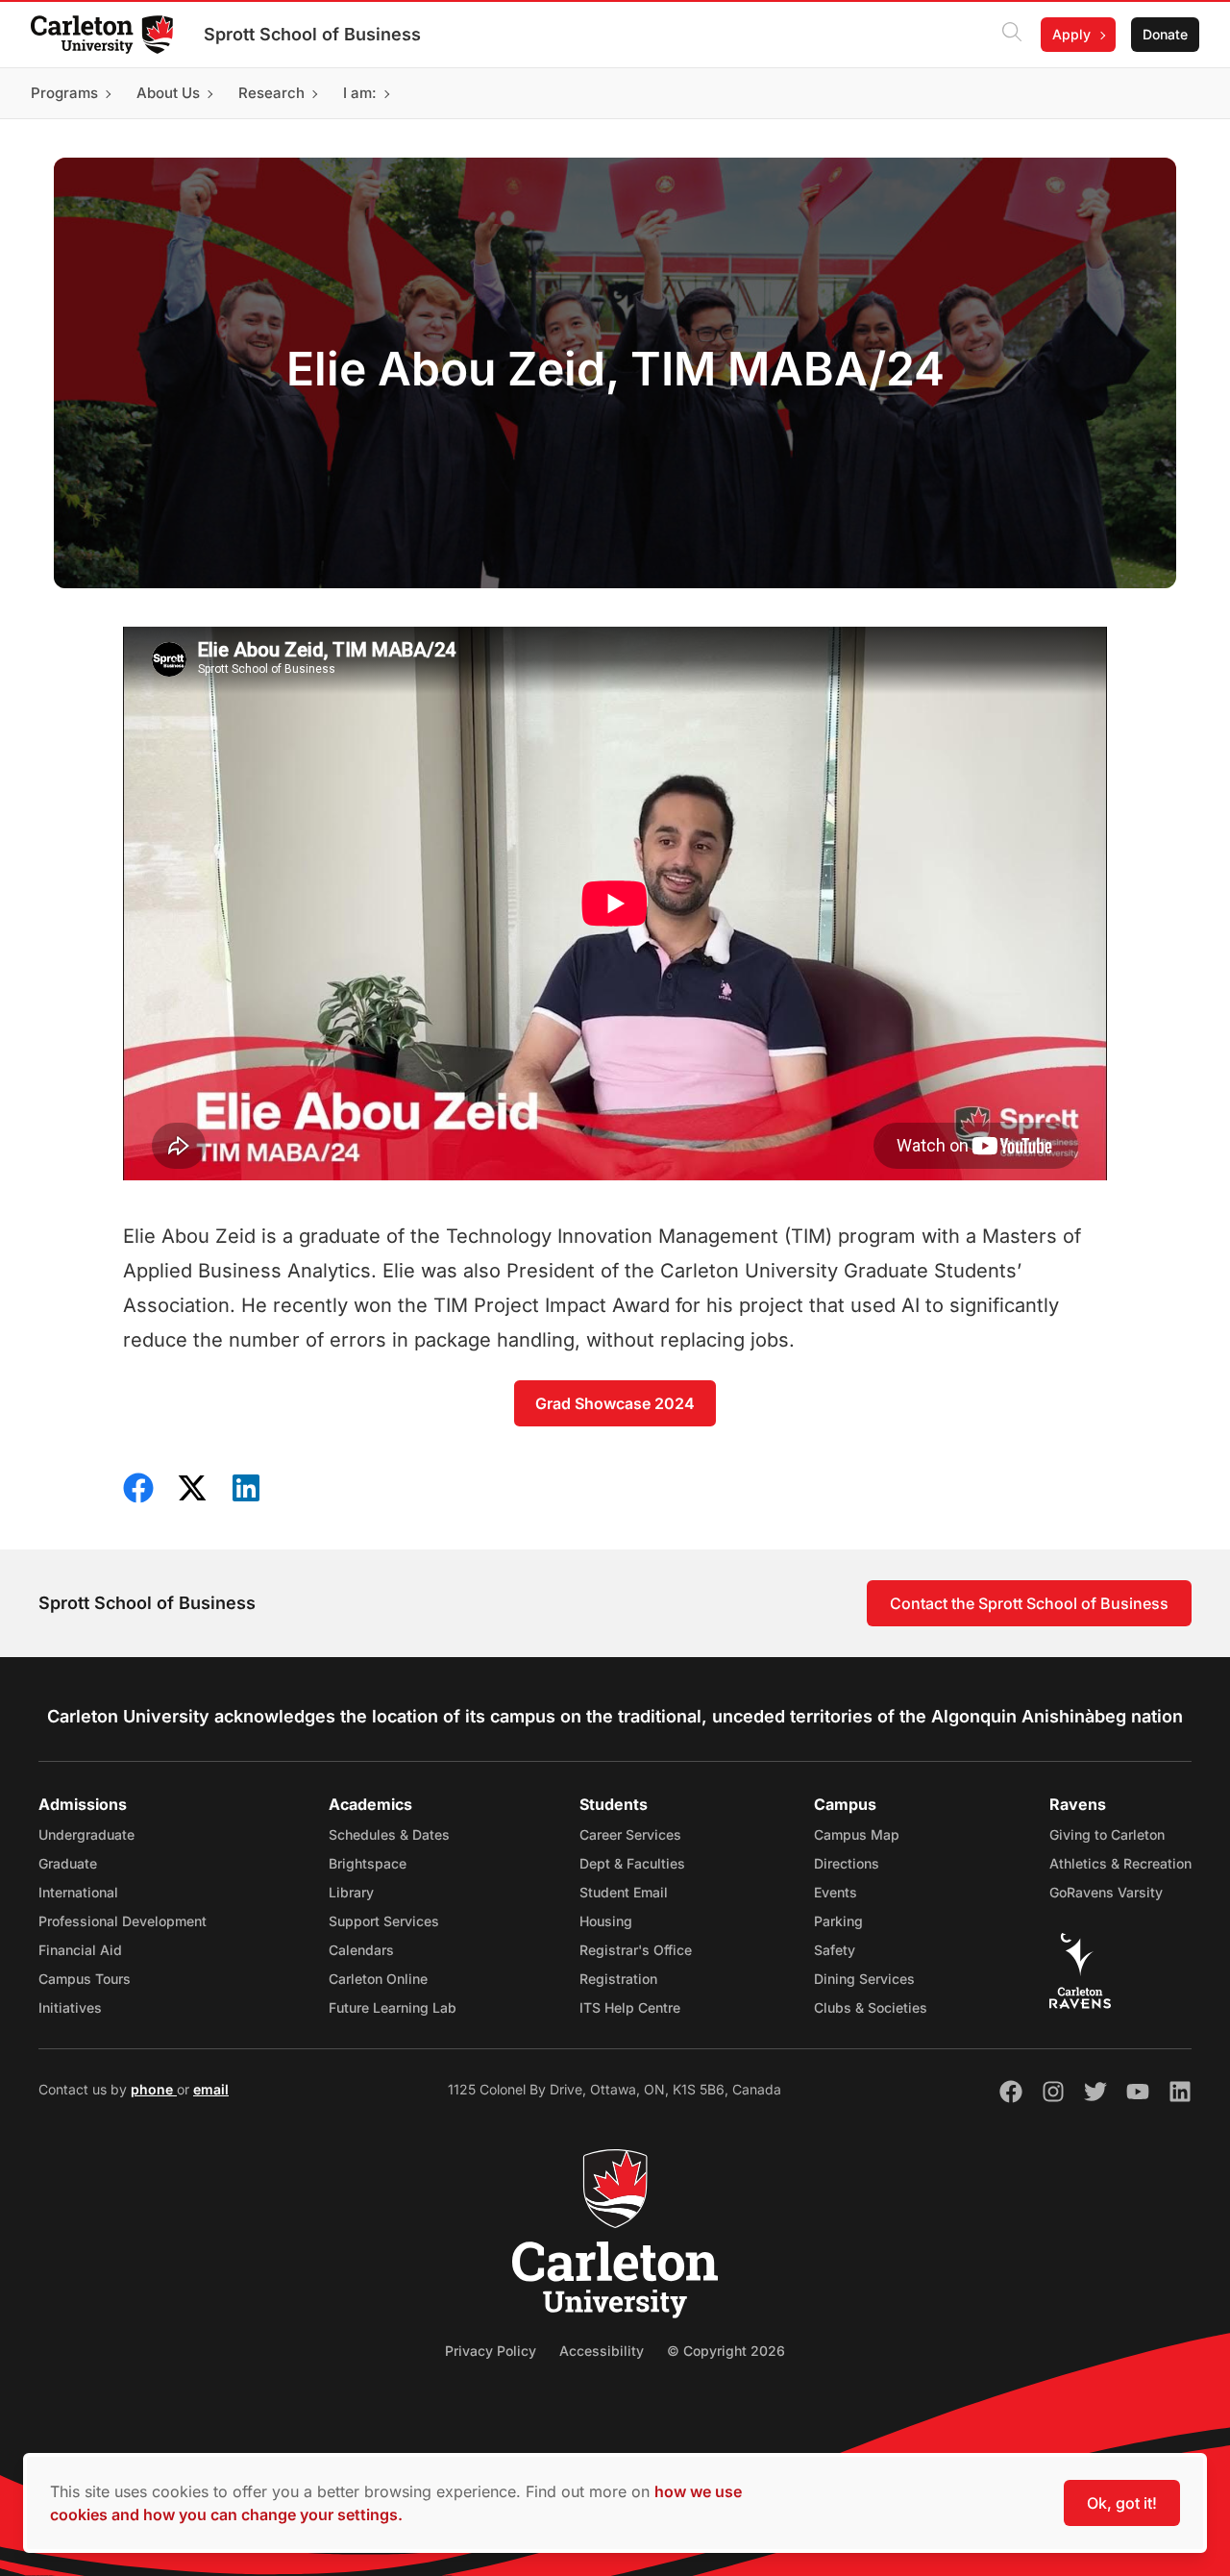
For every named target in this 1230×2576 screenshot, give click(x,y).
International (78, 1892)
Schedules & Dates (389, 1834)
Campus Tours (85, 1979)
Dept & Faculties (632, 1863)
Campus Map (857, 1834)
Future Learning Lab (393, 2007)
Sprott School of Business (312, 34)
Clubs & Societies (871, 2007)
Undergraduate (86, 1834)
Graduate (68, 1863)
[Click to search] (1012, 35)
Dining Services (864, 1979)
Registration (618, 1979)
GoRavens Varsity (1106, 1892)
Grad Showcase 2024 (615, 1403)
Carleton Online (378, 1979)
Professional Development (123, 1921)
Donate (1165, 34)
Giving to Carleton (1107, 1834)
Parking (838, 1921)
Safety (835, 1950)
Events (836, 1892)
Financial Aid (80, 1950)
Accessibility (602, 2351)
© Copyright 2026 (726, 2351)
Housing (606, 1921)
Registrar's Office (636, 1950)
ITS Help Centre (630, 2007)
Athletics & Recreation (1120, 1863)
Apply (1071, 34)
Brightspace (368, 1863)
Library (351, 1892)
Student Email (624, 1892)
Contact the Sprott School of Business (1029, 1603)
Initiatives (70, 2007)
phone (154, 2089)
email (211, 2089)
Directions (847, 1863)
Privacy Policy (491, 2351)
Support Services (384, 1921)
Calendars (361, 1950)
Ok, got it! (1122, 2503)
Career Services (630, 1834)
